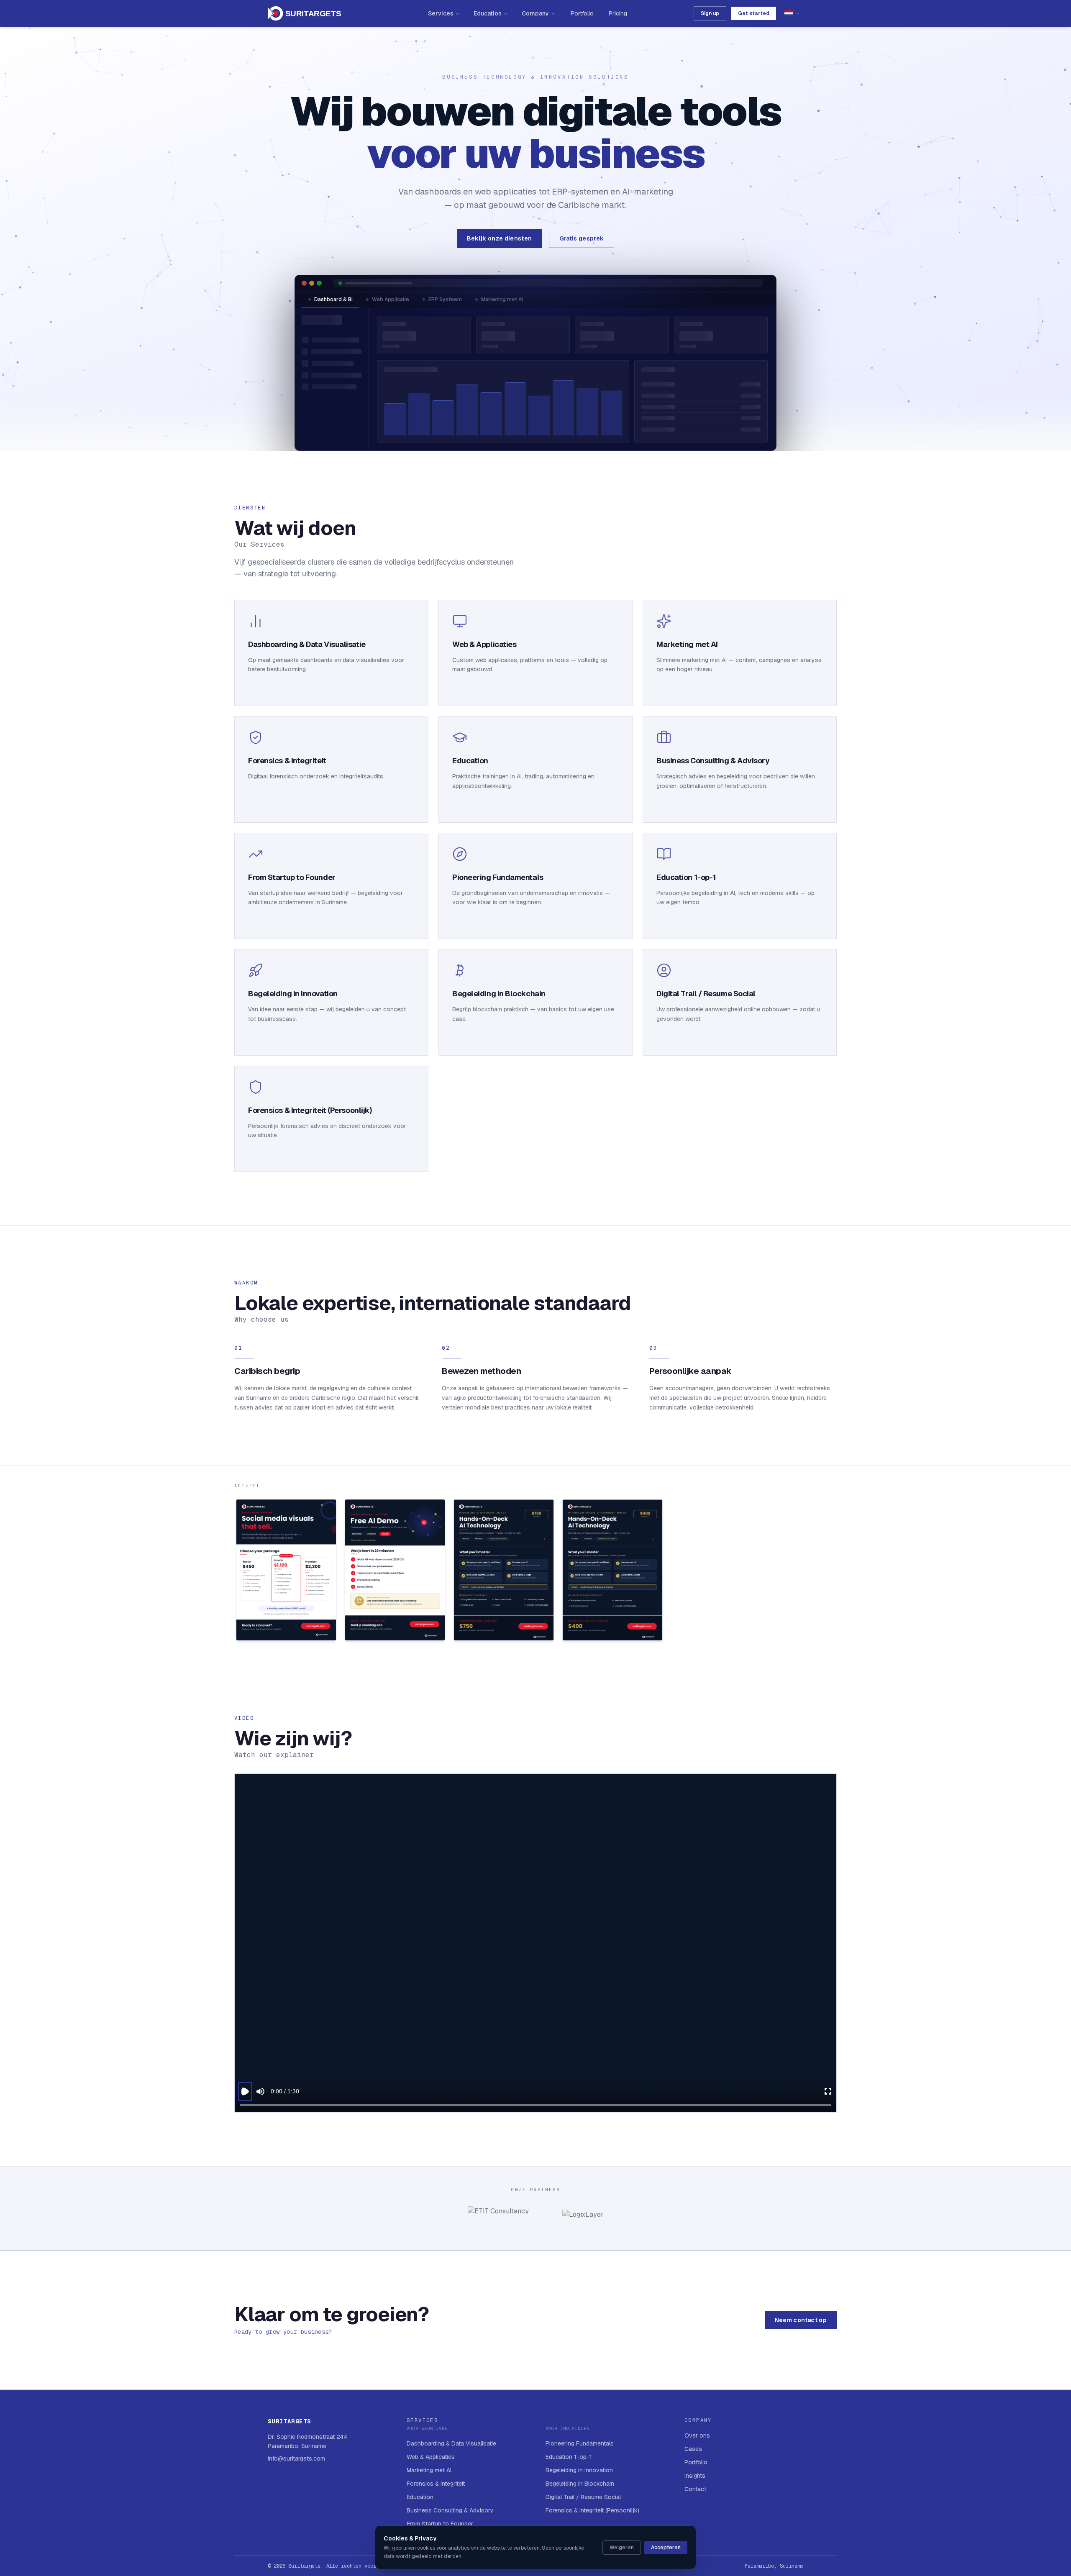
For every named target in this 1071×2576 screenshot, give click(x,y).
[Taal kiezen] (792, 13)
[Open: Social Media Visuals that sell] (286, 1570)
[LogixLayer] (583, 2218)
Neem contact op (801, 2320)
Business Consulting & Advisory (450, 2510)
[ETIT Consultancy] (498, 2218)
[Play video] (245, 2091)
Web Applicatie (391, 299)
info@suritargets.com (296, 2458)
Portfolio (582, 13)
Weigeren (622, 2548)
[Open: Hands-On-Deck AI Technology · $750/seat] (504, 1570)
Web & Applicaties (431, 2457)
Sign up (710, 13)
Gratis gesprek (582, 238)
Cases (693, 2449)
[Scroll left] (235, 1572)
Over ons (697, 2435)
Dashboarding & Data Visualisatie (451, 2443)
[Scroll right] (836, 1572)
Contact (695, 2489)
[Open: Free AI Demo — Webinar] (395, 1570)
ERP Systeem (445, 299)
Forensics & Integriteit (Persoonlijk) (592, 2510)
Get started (754, 13)
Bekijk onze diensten (500, 238)
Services (441, 13)
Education (488, 13)
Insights (695, 2476)
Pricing (618, 13)
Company (535, 13)
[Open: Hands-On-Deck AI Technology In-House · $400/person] (612, 1570)
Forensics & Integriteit (436, 2484)
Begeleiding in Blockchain (580, 2484)
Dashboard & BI (333, 299)
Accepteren (666, 2548)
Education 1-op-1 (569, 2457)
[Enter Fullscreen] (828, 2091)
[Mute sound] (260, 2091)
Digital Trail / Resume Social (583, 2497)
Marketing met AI (502, 299)
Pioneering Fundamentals (580, 2443)
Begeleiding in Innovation (579, 2470)
